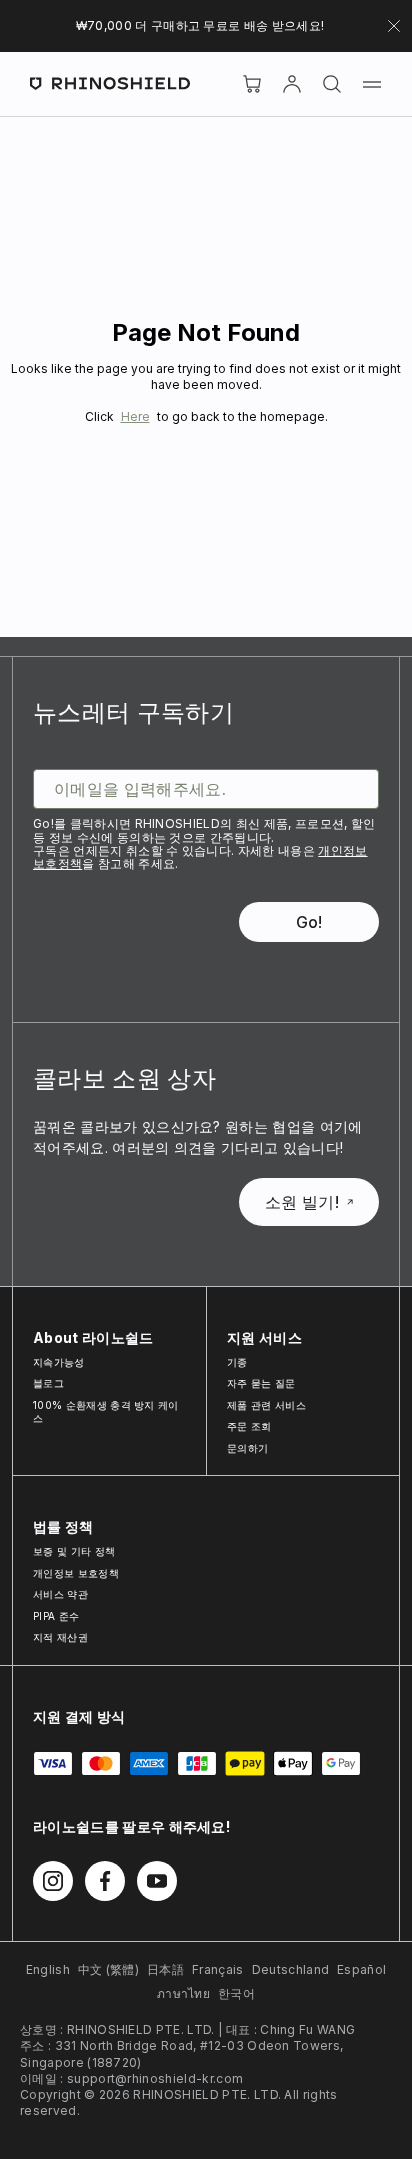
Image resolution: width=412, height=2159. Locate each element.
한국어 (236, 1993)
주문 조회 (249, 1426)
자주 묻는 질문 (261, 1383)
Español (361, 1969)
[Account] (292, 84)
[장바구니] (252, 84)
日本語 (165, 1969)
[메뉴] (372, 84)
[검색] (332, 84)
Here (135, 416)
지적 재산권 (60, 1637)
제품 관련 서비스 (266, 1405)
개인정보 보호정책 (76, 1573)
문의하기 (247, 1448)
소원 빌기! (302, 1202)
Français (218, 1969)
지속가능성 (59, 1362)
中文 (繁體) (108, 1969)
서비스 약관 (60, 1594)
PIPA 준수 (56, 1616)
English (48, 1969)
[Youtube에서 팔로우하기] (157, 1881)
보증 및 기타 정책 (74, 1551)
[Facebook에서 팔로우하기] (105, 1881)
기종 (237, 1362)
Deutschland (291, 1969)
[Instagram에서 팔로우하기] (53, 1881)
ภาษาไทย (183, 1993)
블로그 (48, 1383)
